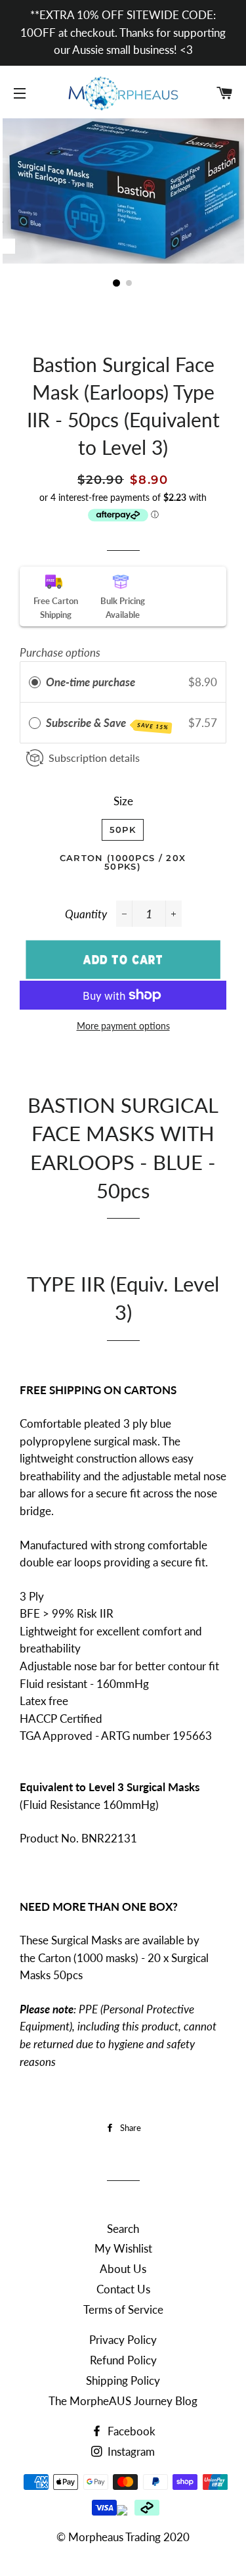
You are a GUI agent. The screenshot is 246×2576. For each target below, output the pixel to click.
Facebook (130, 2431)
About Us (123, 2269)
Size (123, 801)
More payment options (123, 1026)
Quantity (86, 914)
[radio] (35, 682)
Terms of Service (123, 2309)
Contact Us (123, 2289)
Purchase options (60, 652)
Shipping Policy (123, 2380)
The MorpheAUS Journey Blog (123, 2401)
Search (123, 2229)
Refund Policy (123, 2360)
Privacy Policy (123, 2340)
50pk (123, 830)
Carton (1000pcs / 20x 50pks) (123, 862)
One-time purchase (91, 682)
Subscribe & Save (107, 723)
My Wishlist (123, 2248)
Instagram (130, 2451)
